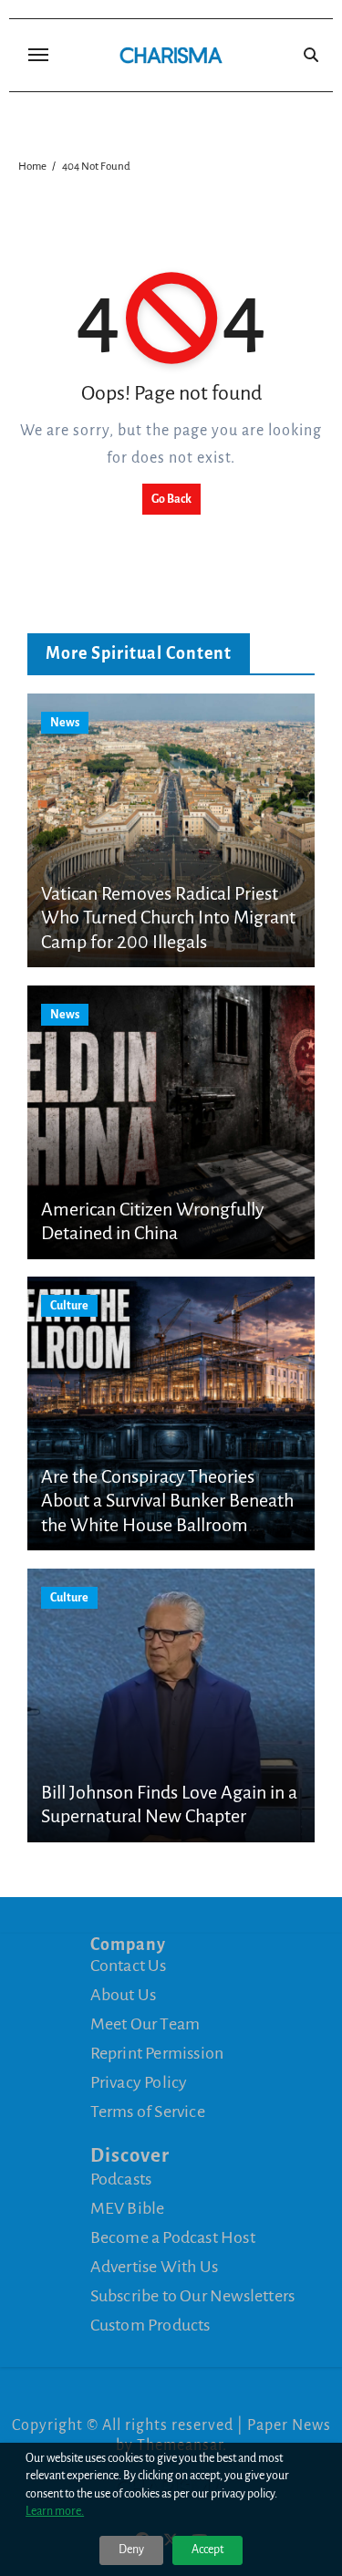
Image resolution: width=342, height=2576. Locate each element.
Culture (69, 1306)
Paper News (289, 2425)
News (65, 723)
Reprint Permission (157, 2053)
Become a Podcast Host (173, 2237)
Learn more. (55, 2511)
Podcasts (121, 2178)
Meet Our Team (145, 2024)
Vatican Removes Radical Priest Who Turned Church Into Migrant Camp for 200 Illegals (168, 918)
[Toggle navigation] (38, 55)
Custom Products (150, 2324)
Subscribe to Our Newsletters (193, 2295)
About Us (124, 1995)
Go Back (171, 499)
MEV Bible (128, 2207)
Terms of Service (148, 2112)
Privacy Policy (139, 2082)
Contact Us (129, 1966)
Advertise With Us (154, 2266)
